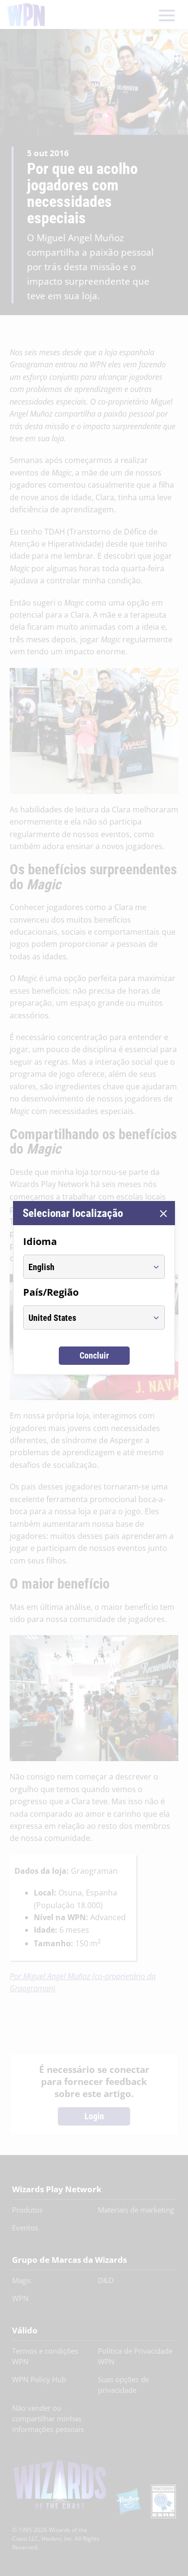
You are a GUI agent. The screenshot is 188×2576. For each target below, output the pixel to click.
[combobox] (85, 1267)
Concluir (94, 1355)
